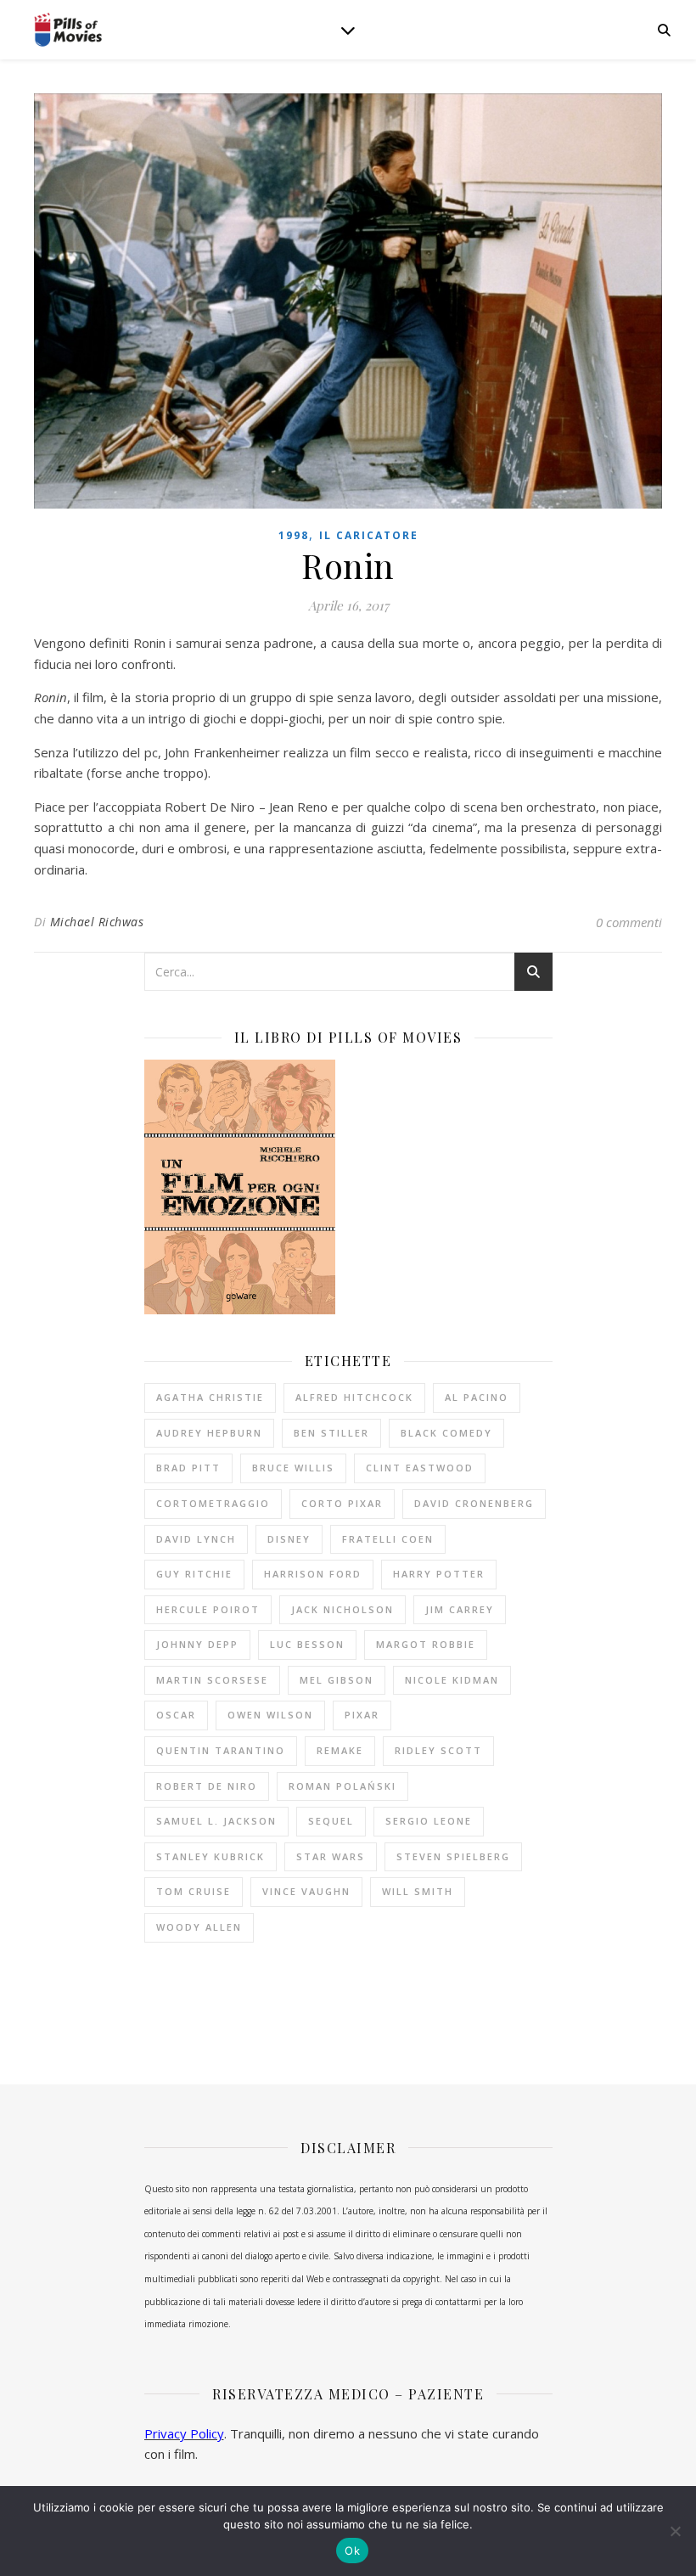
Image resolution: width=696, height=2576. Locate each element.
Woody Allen (199, 1927)
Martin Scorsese (212, 1680)
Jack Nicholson (342, 1609)
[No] (675, 2531)
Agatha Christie (210, 1397)
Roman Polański (342, 1786)
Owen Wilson (270, 1715)
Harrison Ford (313, 1574)
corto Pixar (342, 1503)
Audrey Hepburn (209, 1433)
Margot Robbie (426, 1644)
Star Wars (331, 1856)
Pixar (362, 1715)
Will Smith (418, 1891)
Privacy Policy (184, 2433)
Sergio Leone (429, 1821)
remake (340, 1750)
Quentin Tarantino (221, 1750)
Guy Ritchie (194, 1574)
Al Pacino (477, 1397)
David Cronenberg (474, 1503)
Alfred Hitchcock (354, 1397)
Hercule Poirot (208, 1609)
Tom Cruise (194, 1891)
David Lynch (196, 1539)
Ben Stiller (331, 1433)
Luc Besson (307, 1644)
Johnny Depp (197, 1644)
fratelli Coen (388, 1539)
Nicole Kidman (452, 1680)
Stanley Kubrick (210, 1856)
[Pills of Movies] (68, 30)
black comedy (446, 1433)
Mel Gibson (337, 1680)
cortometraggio (213, 1503)
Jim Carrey (460, 1609)
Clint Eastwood (420, 1468)
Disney (289, 1539)
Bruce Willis (293, 1468)
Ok (352, 2551)
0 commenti (629, 922)
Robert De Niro (207, 1786)
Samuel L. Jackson (216, 1821)
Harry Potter (439, 1574)
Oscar (176, 1715)
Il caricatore (369, 535)
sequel (331, 1821)
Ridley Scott (438, 1750)
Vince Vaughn (306, 1891)
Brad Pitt (188, 1468)
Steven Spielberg (453, 1856)
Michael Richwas (97, 922)
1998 (294, 535)
